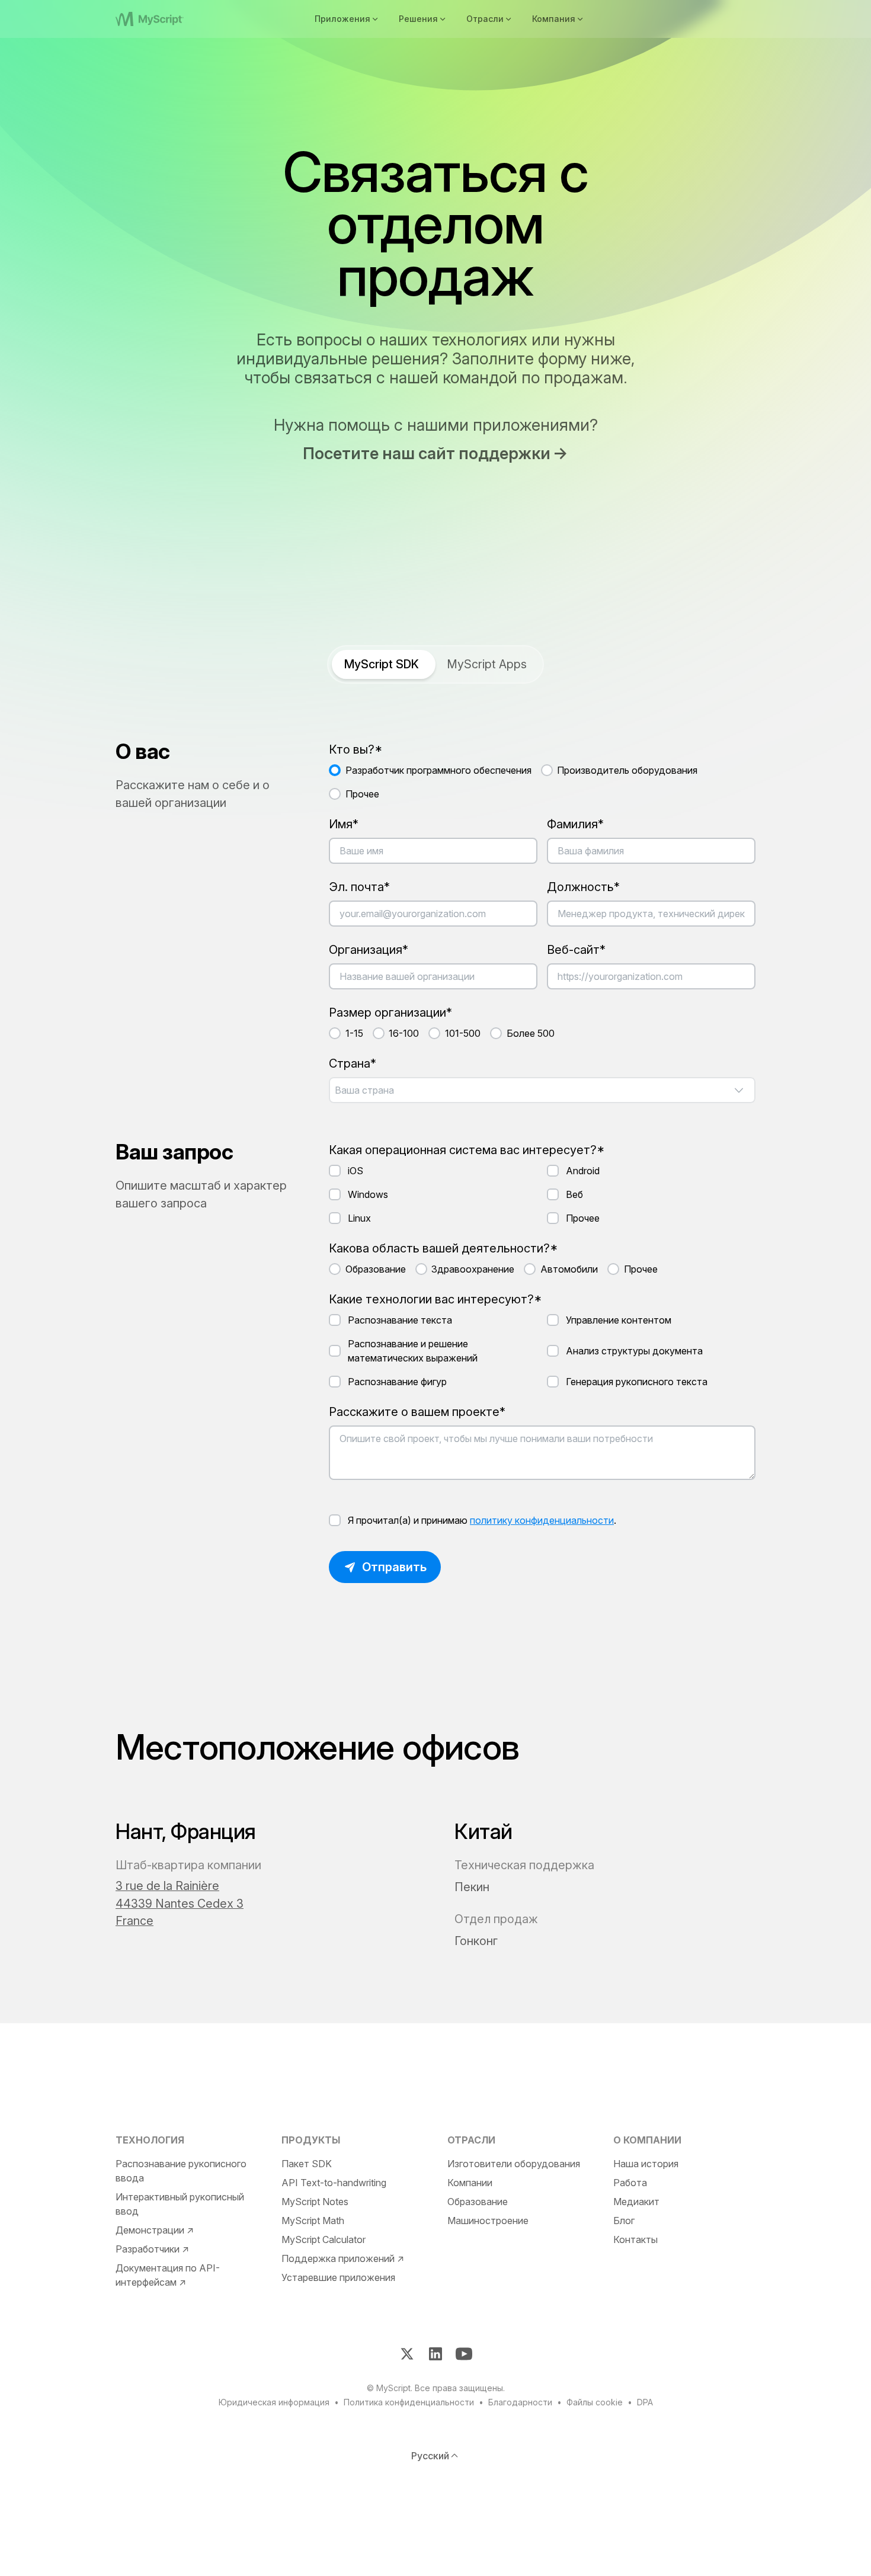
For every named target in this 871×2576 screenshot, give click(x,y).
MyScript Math (313, 2221)
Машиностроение (488, 2221)
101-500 (463, 1033)
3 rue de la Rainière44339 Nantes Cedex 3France (180, 1903)
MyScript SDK (382, 664)
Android (583, 1171)
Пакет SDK (307, 2164)
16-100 (404, 1033)
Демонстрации (150, 2230)
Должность (580, 887)
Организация (366, 950)
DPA (645, 2402)
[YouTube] (464, 2354)
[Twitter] (407, 2354)
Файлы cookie (595, 2402)
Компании (470, 2183)
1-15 (354, 1033)
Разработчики (148, 2249)
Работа (630, 2183)
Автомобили (569, 1269)
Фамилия (572, 824)
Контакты (635, 2239)
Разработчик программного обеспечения (438, 770)
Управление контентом (619, 1320)
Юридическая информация (274, 2402)
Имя (341, 824)
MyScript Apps (487, 664)
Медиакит (636, 2202)
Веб (574, 1194)
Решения (418, 19)
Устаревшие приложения (338, 2277)
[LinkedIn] (435, 2354)
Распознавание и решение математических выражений (413, 1351)
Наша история (646, 2164)
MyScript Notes (315, 2202)
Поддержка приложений (338, 2258)
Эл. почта (356, 887)
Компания (554, 19)
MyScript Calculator (324, 2239)
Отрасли (485, 19)
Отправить (394, 1567)
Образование (376, 1269)
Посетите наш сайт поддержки (427, 454)
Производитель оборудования (627, 770)
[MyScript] (164, 19)
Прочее (362, 794)
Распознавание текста (400, 1320)
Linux (359, 1218)
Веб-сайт (573, 950)
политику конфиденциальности (542, 1520)
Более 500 (531, 1033)
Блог (624, 2221)
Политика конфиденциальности (409, 2402)
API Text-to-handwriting (334, 2183)
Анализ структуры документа (634, 1351)
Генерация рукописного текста (637, 1382)
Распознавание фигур (397, 1382)
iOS (356, 1171)
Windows (368, 1194)
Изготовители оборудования (514, 2164)
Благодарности (520, 2402)
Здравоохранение (473, 1269)
